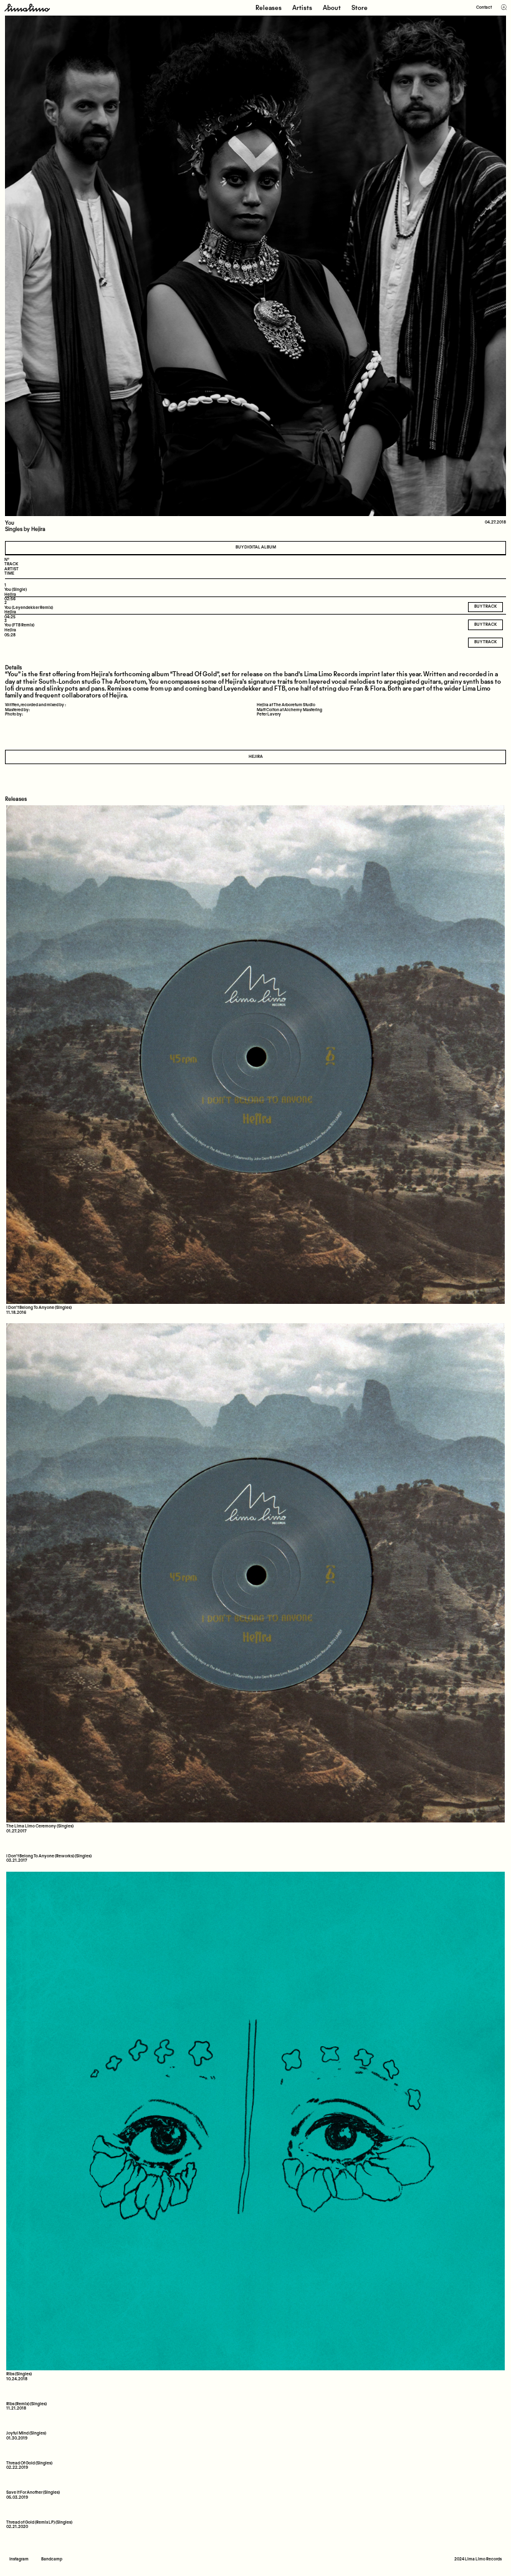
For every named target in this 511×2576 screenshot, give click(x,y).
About (332, 8)
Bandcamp (52, 2559)
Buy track (485, 642)
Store (360, 8)
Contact (484, 8)
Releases (269, 8)
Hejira (256, 757)
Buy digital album (256, 548)
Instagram (19, 2559)
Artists (302, 8)
